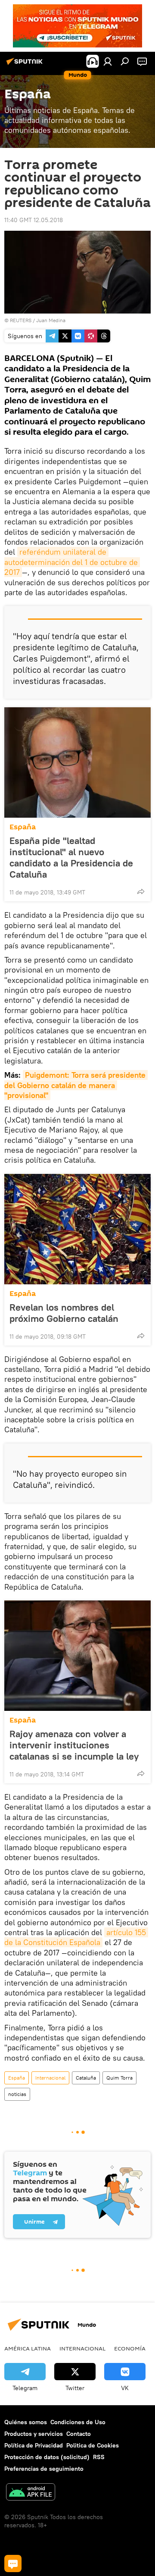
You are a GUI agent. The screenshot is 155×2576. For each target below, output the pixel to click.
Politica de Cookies (93, 2445)
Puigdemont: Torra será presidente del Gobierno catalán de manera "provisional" (76, 1085)
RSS (99, 2457)
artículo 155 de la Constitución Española (76, 1937)
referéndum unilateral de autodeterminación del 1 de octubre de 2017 (72, 562)
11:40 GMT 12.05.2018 (34, 220)
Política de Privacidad (34, 2445)
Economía (130, 2348)
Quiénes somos (26, 2422)
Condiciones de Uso (78, 2422)
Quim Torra (119, 2078)
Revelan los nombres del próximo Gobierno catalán (64, 1313)
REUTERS (21, 320)
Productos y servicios (34, 2434)
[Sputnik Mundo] (26, 65)
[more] (141, 891)
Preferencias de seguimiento (44, 2469)
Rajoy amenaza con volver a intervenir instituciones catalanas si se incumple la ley (74, 1745)
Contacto (79, 2434)
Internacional (50, 2078)
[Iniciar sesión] (108, 61)
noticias (17, 2094)
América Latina (28, 2348)
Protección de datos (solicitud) (47, 2457)
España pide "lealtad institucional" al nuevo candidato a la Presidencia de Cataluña (71, 857)
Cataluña (86, 2078)
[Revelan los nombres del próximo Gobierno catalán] (77, 1229)
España (23, 827)
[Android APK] (31, 2493)
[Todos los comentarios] (13, 2563)
